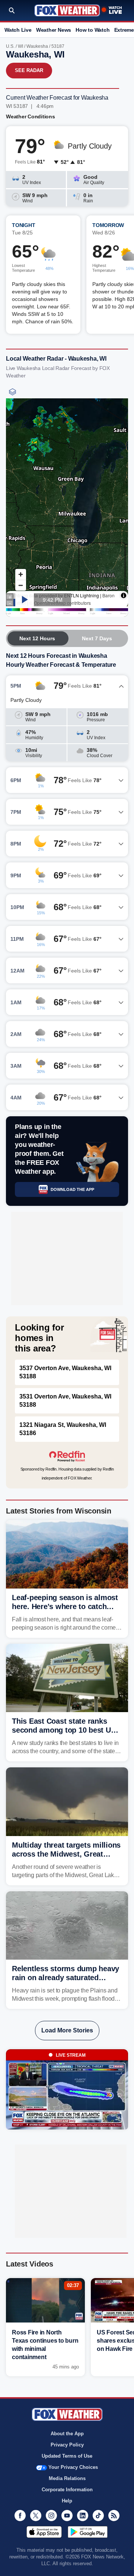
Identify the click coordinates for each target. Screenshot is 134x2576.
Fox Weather (67, 10)
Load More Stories (67, 2030)
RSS (114, 2516)
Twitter (36, 2516)
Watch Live (18, 30)
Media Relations (67, 2478)
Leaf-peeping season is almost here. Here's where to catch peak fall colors (65, 1606)
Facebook (20, 2516)
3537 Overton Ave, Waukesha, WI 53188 (65, 1372)
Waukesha (37, 46)
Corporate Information (67, 2490)
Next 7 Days (97, 638)
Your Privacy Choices (73, 2467)
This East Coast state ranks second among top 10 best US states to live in (64, 1730)
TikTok (98, 2516)
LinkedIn (83, 2516)
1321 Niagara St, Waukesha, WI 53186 (63, 1429)
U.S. (10, 46)
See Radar (29, 70)
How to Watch (92, 30)
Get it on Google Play (88, 2532)
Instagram (51, 2516)
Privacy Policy (67, 2445)
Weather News (54, 30)
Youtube (67, 2516)
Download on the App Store (44, 2532)
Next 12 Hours (37, 638)
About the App (67, 2434)
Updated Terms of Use (67, 2456)
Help (67, 2501)
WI (20, 46)
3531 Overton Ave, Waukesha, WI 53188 (65, 1401)
